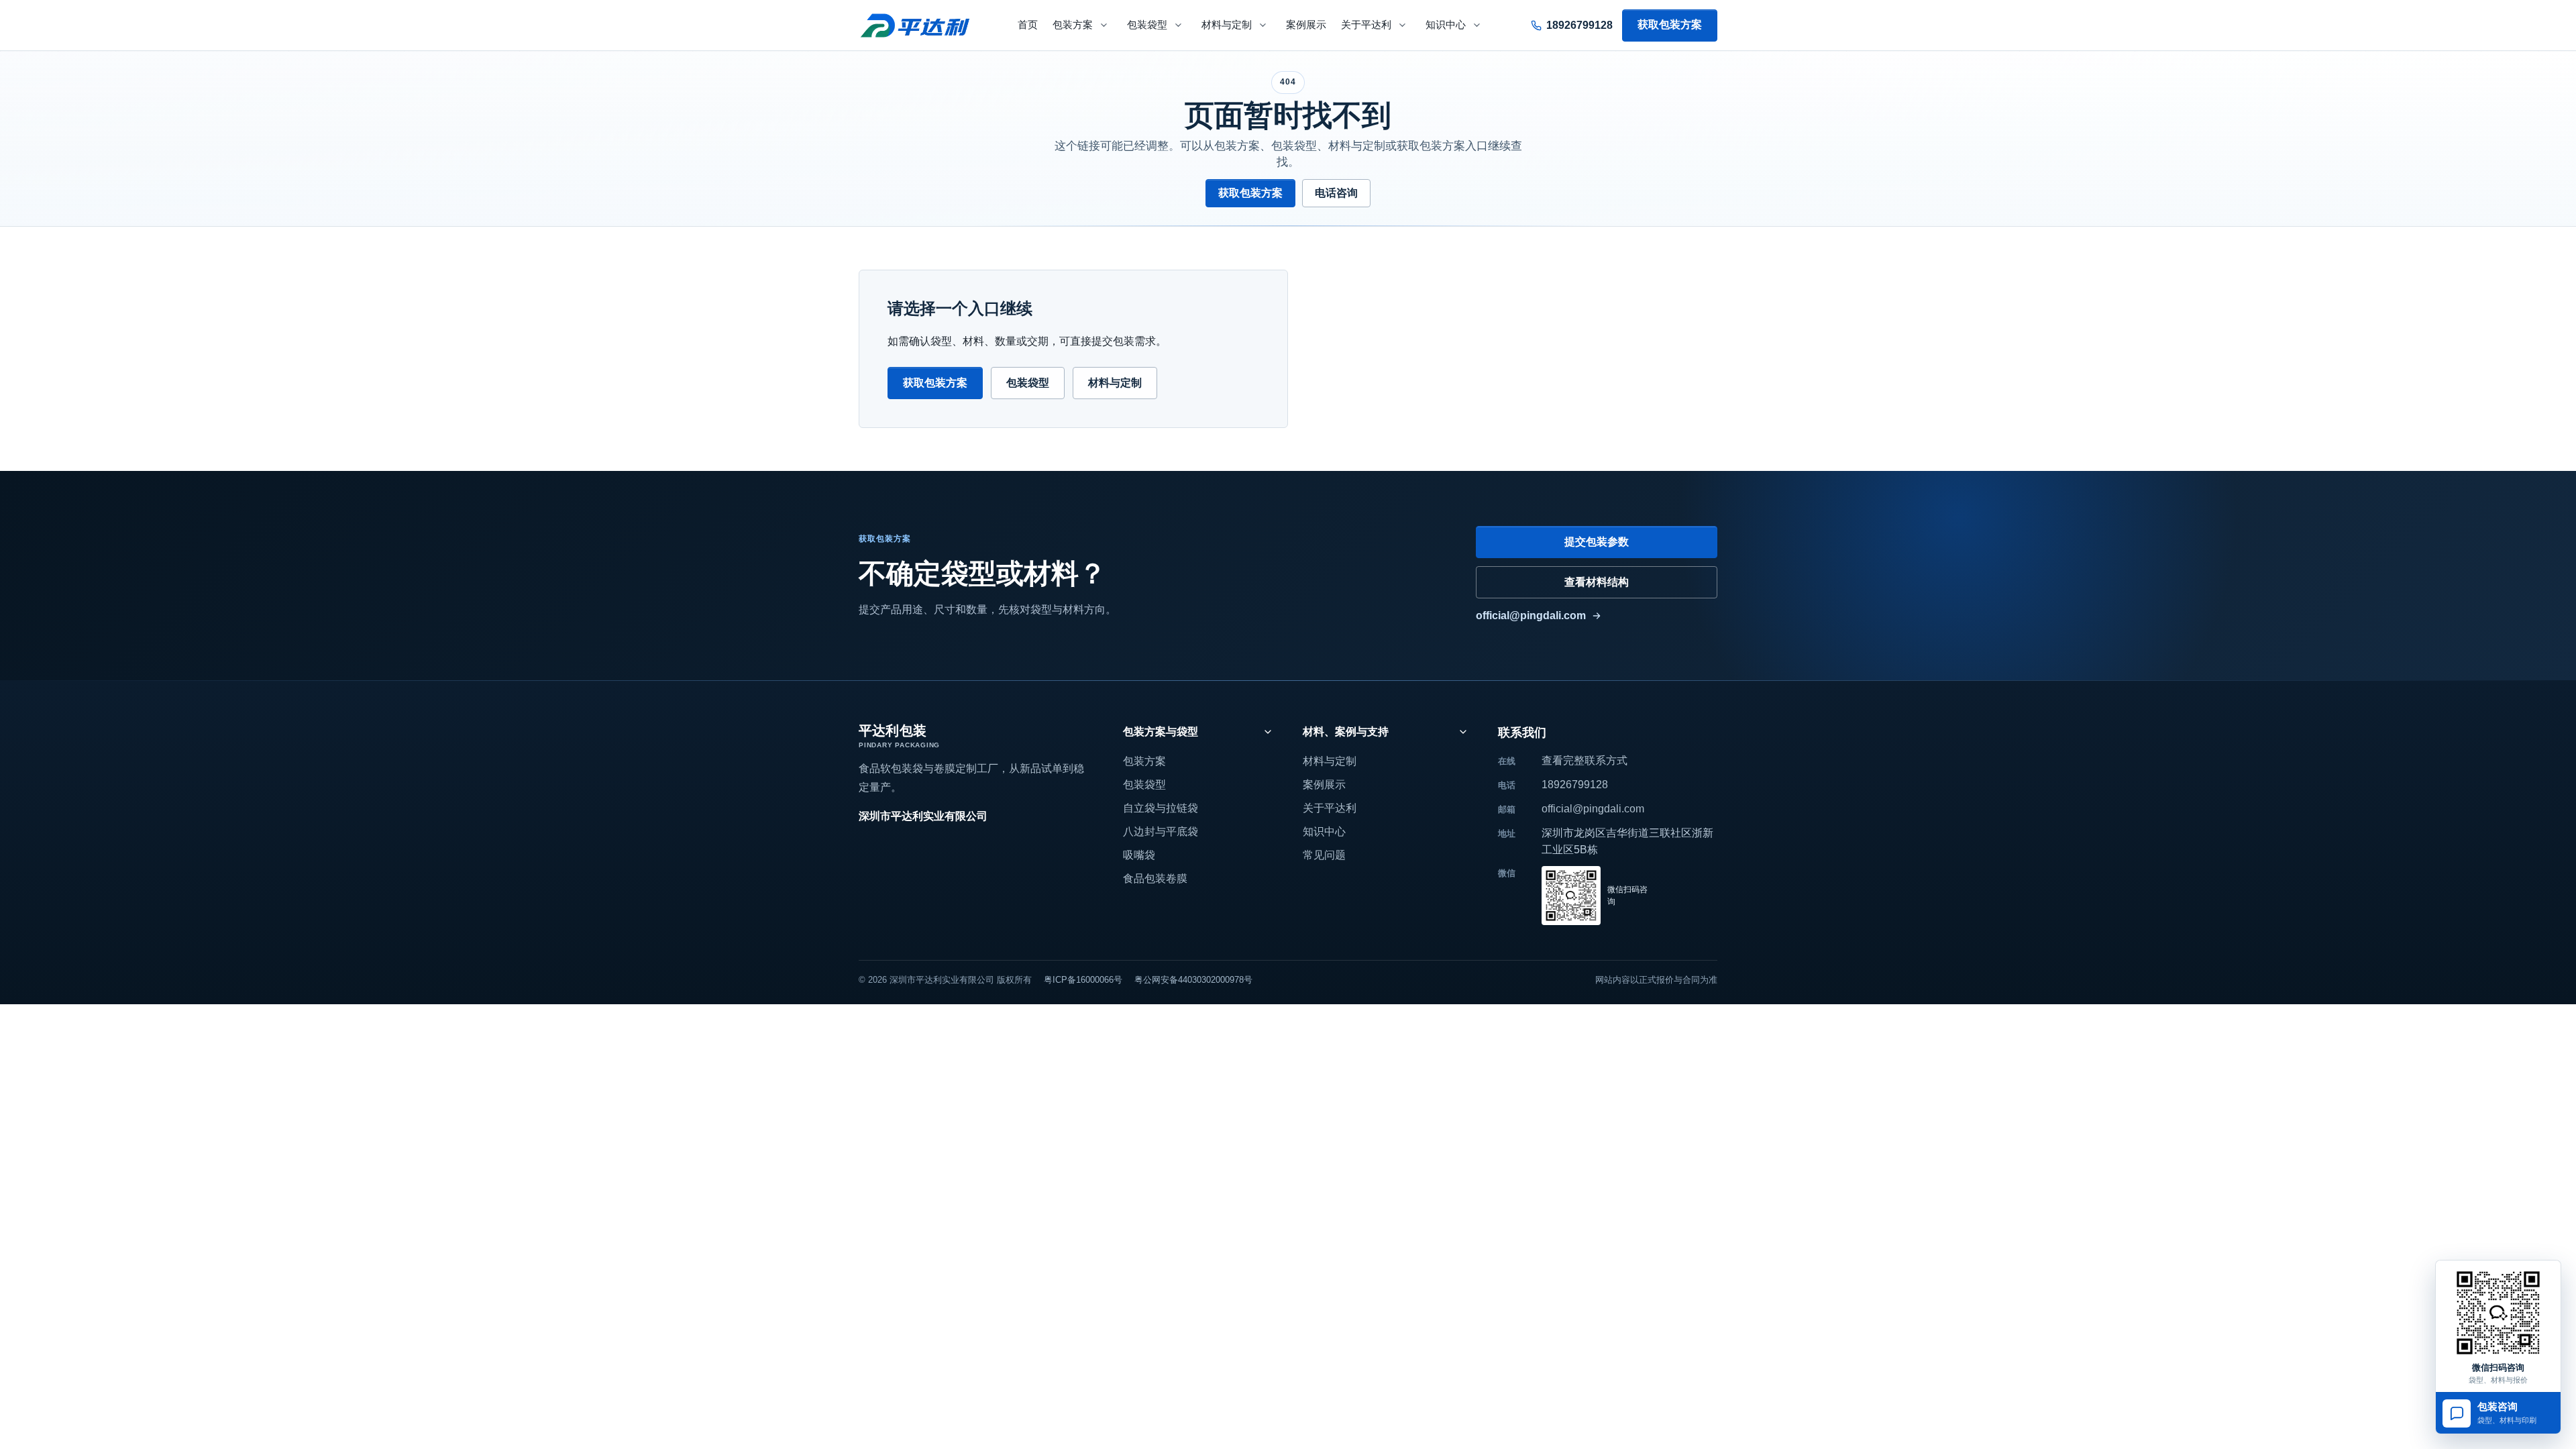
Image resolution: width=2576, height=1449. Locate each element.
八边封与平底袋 (1161, 831)
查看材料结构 (1597, 582)
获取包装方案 (1670, 24)
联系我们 (1522, 733)
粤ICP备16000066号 (1083, 980)
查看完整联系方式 (1585, 760)
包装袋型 (1147, 25)
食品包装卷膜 (1155, 878)
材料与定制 (1227, 25)
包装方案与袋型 (1161, 732)
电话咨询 (1336, 193)
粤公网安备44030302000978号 (1193, 980)
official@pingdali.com (1531, 615)
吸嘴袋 (1139, 855)
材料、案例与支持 (1346, 732)
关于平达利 (1366, 25)
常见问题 (1324, 855)
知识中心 (1446, 25)
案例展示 (1306, 25)
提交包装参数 (1597, 542)
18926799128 (1575, 785)
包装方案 (1073, 25)
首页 (1028, 25)
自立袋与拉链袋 (1161, 808)
